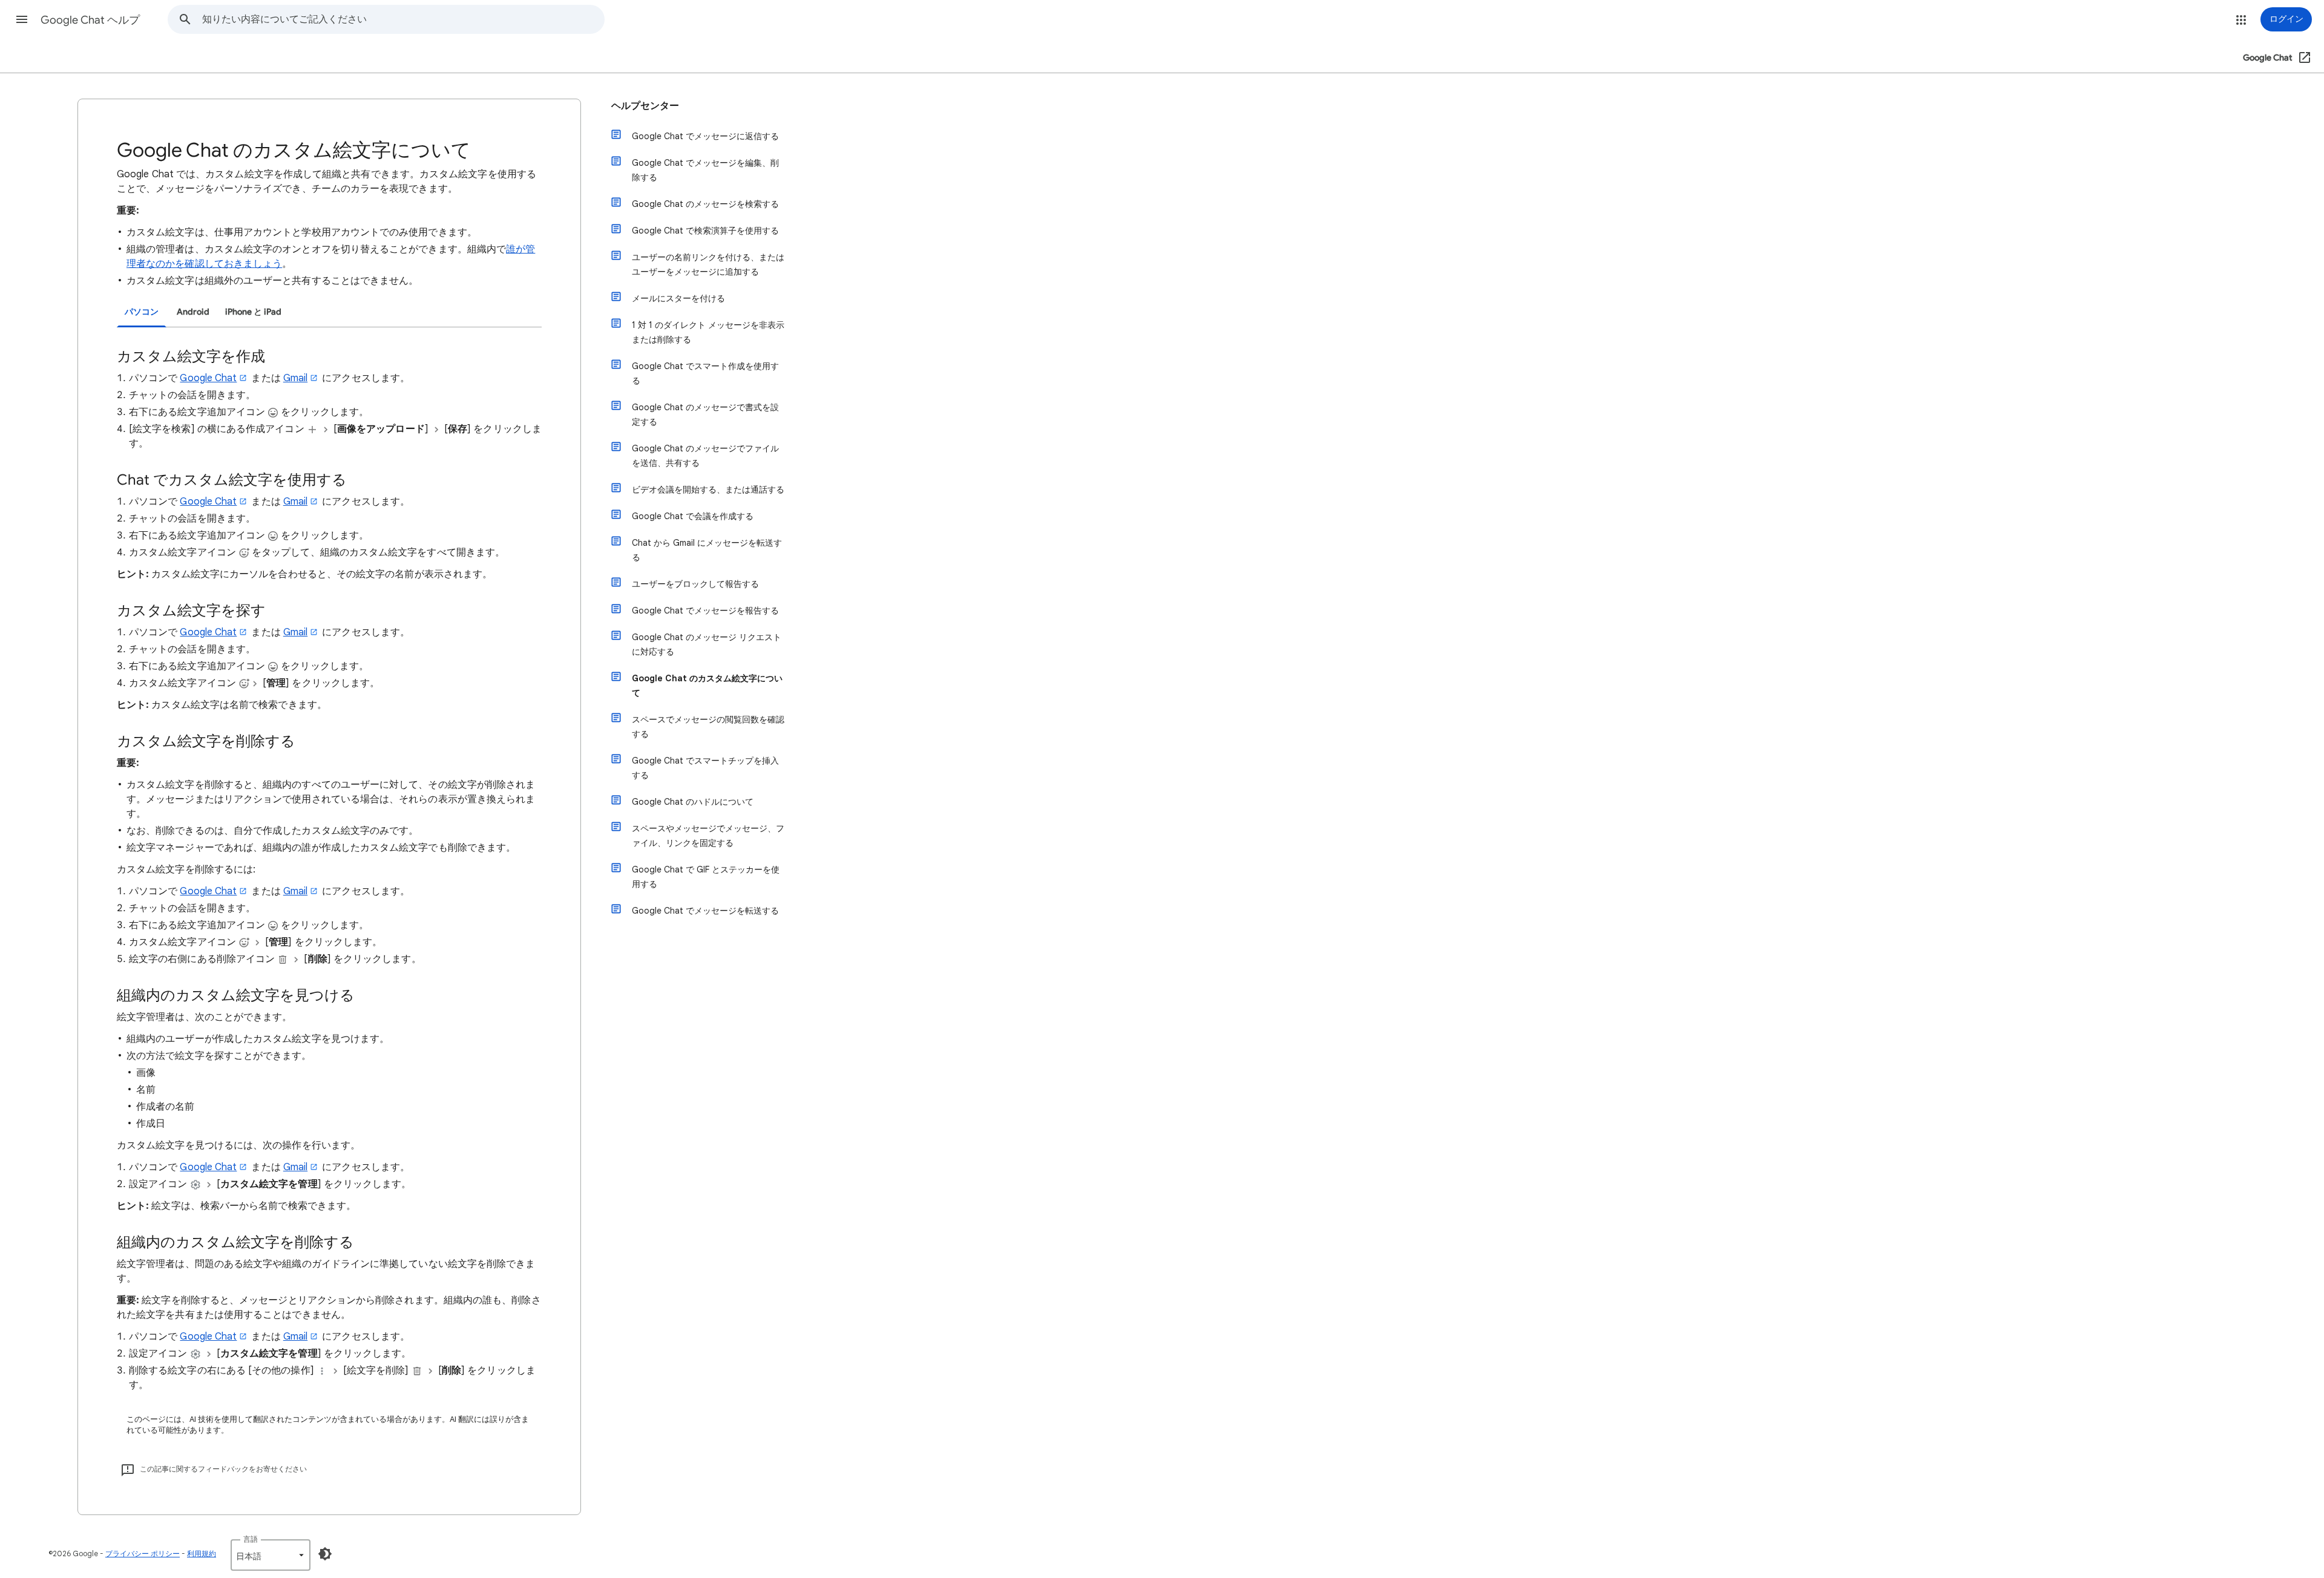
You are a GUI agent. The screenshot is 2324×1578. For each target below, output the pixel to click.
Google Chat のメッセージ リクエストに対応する (707, 644)
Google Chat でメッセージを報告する (705, 611)
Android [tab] (193, 312)
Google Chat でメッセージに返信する (705, 136)
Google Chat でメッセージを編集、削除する (705, 170)
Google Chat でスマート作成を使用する (705, 373)
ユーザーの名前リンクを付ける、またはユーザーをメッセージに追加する (708, 264)
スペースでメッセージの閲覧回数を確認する (708, 727)
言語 (251, 1539)
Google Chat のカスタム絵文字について (707, 686)
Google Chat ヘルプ (90, 20)
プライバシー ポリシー (143, 1553)
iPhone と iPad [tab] (253, 312)
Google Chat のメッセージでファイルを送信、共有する (705, 456)
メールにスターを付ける (678, 298)
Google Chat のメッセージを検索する (705, 204)
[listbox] (271, 1555)
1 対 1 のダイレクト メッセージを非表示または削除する (708, 332)
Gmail (295, 378)
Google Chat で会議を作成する (693, 516)
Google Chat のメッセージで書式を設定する (705, 414)
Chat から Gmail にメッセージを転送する (707, 550)
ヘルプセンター (645, 106)
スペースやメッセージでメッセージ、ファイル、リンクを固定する (708, 836)
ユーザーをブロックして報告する (695, 584)
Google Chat (208, 378)
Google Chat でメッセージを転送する (705, 911)
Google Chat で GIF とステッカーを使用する (706, 877)
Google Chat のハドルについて (693, 802)
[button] (22, 19)
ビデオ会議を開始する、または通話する (708, 489)
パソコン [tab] (142, 312)
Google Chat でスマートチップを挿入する (705, 768)
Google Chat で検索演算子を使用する (705, 231)
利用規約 (202, 1553)
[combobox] (403, 19)
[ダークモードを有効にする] (325, 1554)
